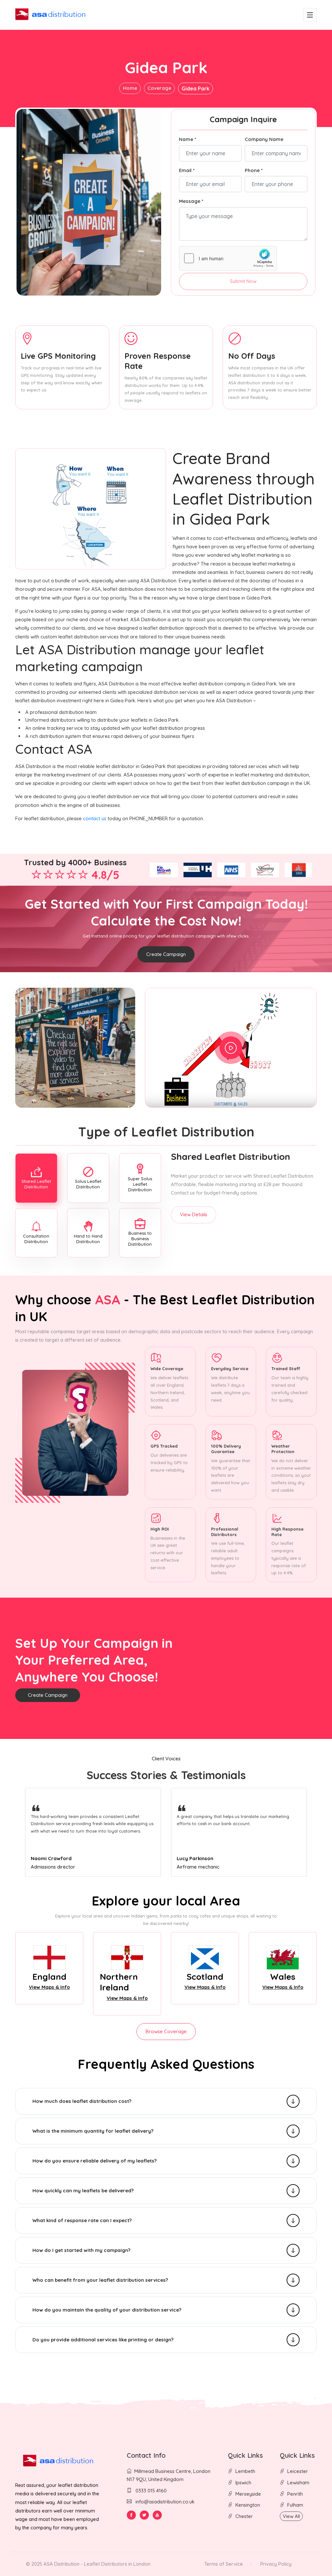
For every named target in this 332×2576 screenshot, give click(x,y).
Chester (244, 2516)
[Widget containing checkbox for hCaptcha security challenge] (228, 258)
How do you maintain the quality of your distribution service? (107, 2310)
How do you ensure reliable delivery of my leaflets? (95, 2161)
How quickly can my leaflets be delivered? (83, 2191)
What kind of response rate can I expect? (82, 2220)
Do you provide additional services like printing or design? (103, 2340)
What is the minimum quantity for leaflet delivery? (93, 2131)
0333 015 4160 (150, 2491)
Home (130, 88)
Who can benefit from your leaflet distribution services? (100, 2280)
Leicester (298, 2471)
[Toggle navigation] (310, 15)
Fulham (295, 2505)
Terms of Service (224, 2564)
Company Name (264, 139)
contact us (95, 818)
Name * (188, 139)
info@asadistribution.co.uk (165, 2502)
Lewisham (298, 2483)
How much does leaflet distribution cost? (82, 2101)
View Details (194, 1214)
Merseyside (248, 2494)
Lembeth (245, 2471)
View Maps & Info (49, 1987)
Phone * (254, 170)
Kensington (248, 2505)
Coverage (159, 88)
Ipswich (243, 2483)
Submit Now (243, 281)
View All (291, 2516)
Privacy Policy (276, 2564)
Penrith (295, 2494)
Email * (187, 170)
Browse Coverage (166, 2031)
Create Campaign (166, 954)
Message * (191, 201)
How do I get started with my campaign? (81, 2250)
